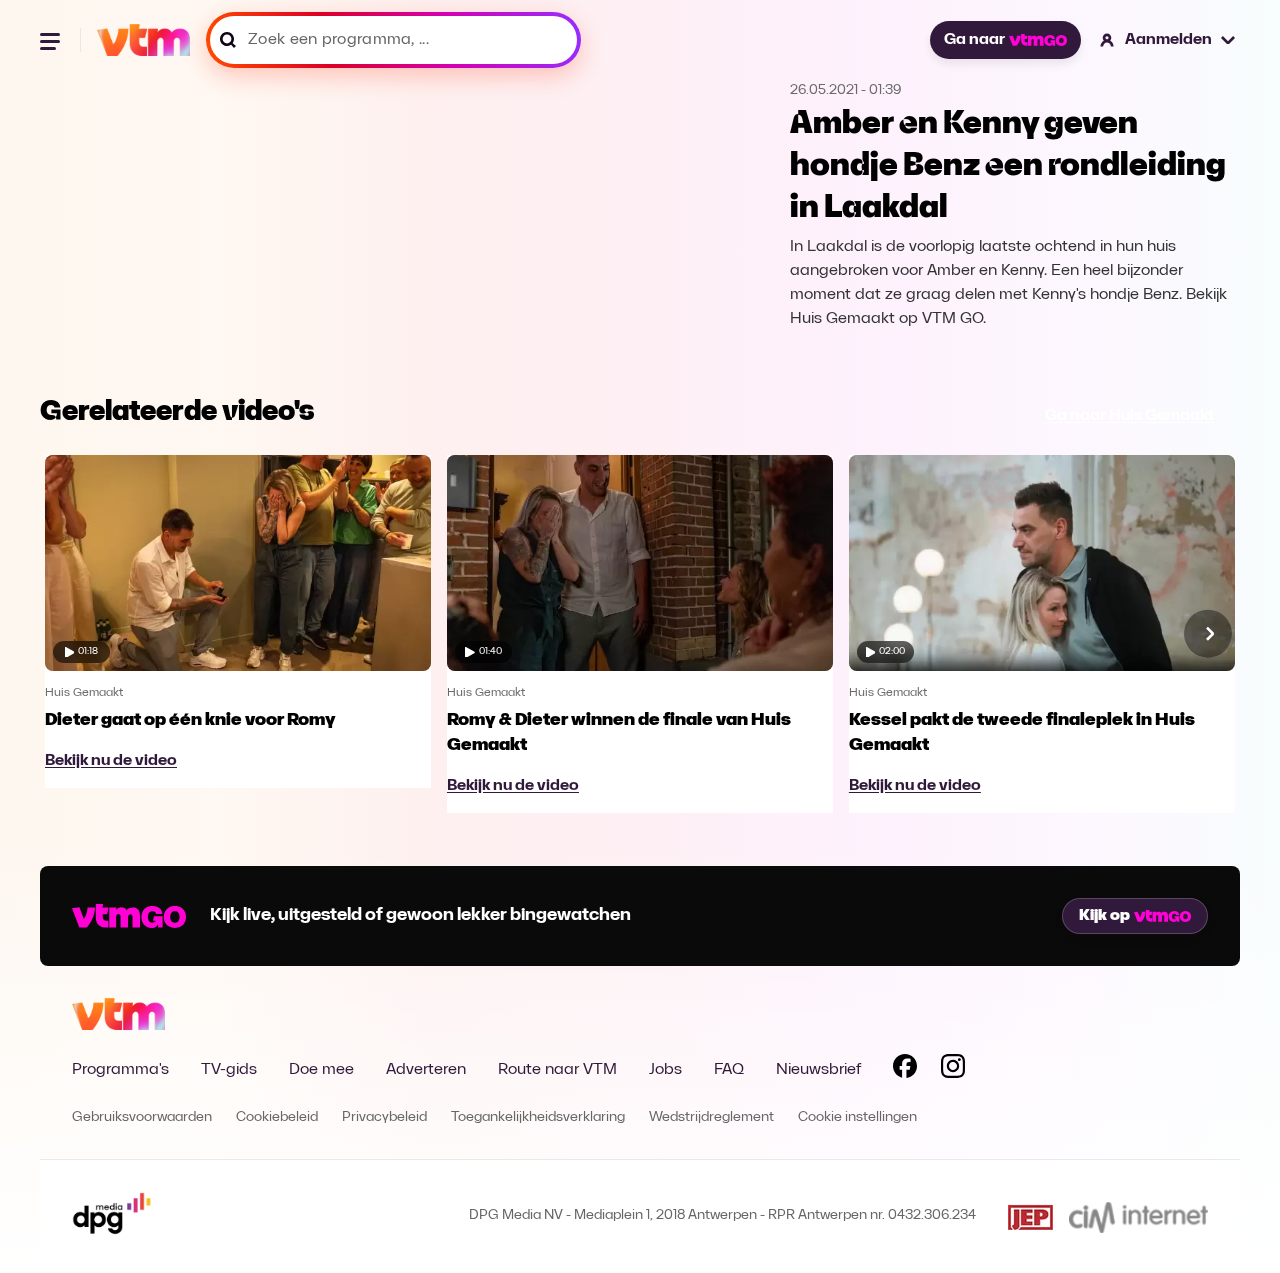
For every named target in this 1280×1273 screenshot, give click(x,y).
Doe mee (321, 1070)
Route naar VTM (557, 1070)
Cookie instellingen (857, 1117)
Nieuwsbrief (818, 1070)
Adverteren (426, 1070)
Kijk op (1104, 916)
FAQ (729, 1070)
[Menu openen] (52, 40)
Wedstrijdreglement (711, 1117)
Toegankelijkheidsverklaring (538, 1117)
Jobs (665, 1070)
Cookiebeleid (277, 1117)
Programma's (120, 1070)
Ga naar (974, 40)
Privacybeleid (384, 1117)
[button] (1168, 40)
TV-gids (229, 1070)
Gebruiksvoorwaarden (142, 1117)
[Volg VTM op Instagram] (953, 1070)
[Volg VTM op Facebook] (905, 1070)
